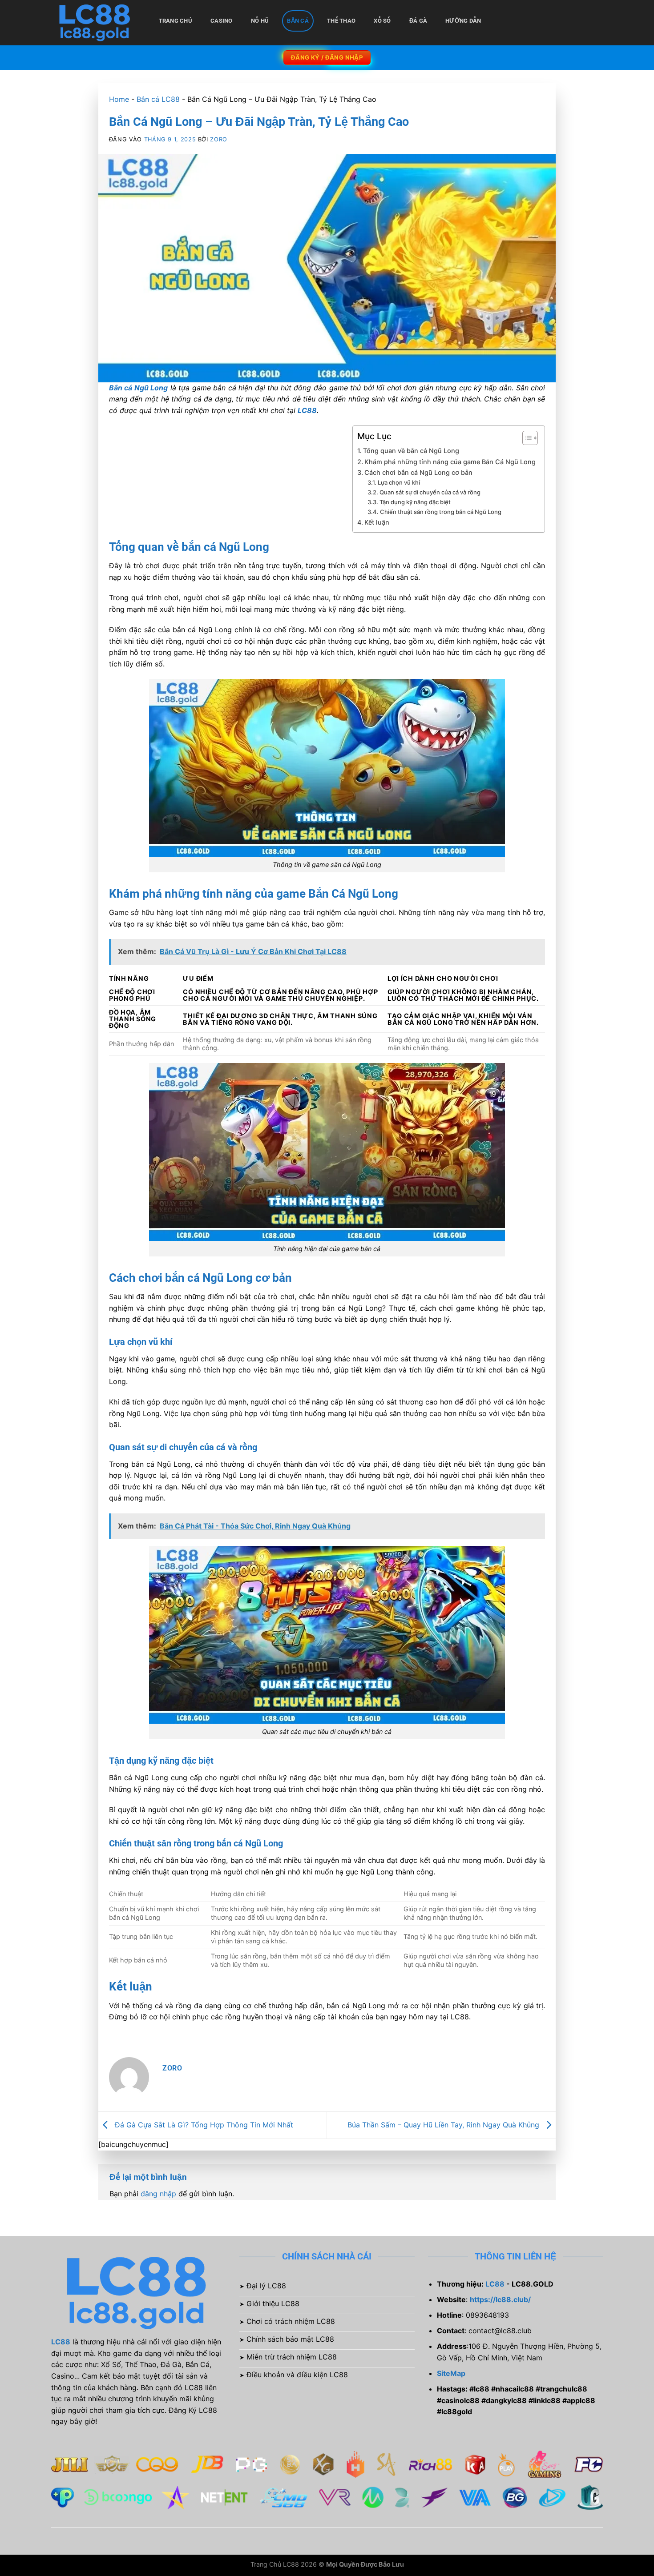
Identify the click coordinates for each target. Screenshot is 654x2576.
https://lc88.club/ (500, 2299)
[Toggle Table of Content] (526, 438)
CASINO (222, 21)
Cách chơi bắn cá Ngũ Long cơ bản (418, 472)
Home (119, 99)
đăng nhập (158, 2194)
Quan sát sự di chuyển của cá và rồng (430, 492)
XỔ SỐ (382, 21)
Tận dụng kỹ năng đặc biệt (415, 502)
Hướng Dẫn (463, 21)
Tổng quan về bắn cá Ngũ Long (411, 451)
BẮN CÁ (298, 21)
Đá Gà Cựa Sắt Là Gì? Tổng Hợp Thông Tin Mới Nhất (203, 2124)
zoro (219, 139)
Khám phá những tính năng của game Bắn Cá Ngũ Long (450, 462)
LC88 (307, 410)
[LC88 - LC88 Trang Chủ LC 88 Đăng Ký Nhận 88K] (96, 23)
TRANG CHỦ (176, 21)
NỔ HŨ (260, 21)
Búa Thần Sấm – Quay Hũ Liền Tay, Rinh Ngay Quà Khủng (444, 2124)
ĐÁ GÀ (418, 21)
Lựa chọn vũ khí (399, 482)
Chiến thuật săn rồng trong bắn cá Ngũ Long (441, 512)
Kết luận (377, 522)
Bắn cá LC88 (158, 99)
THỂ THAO (341, 21)
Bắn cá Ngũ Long (139, 388)
